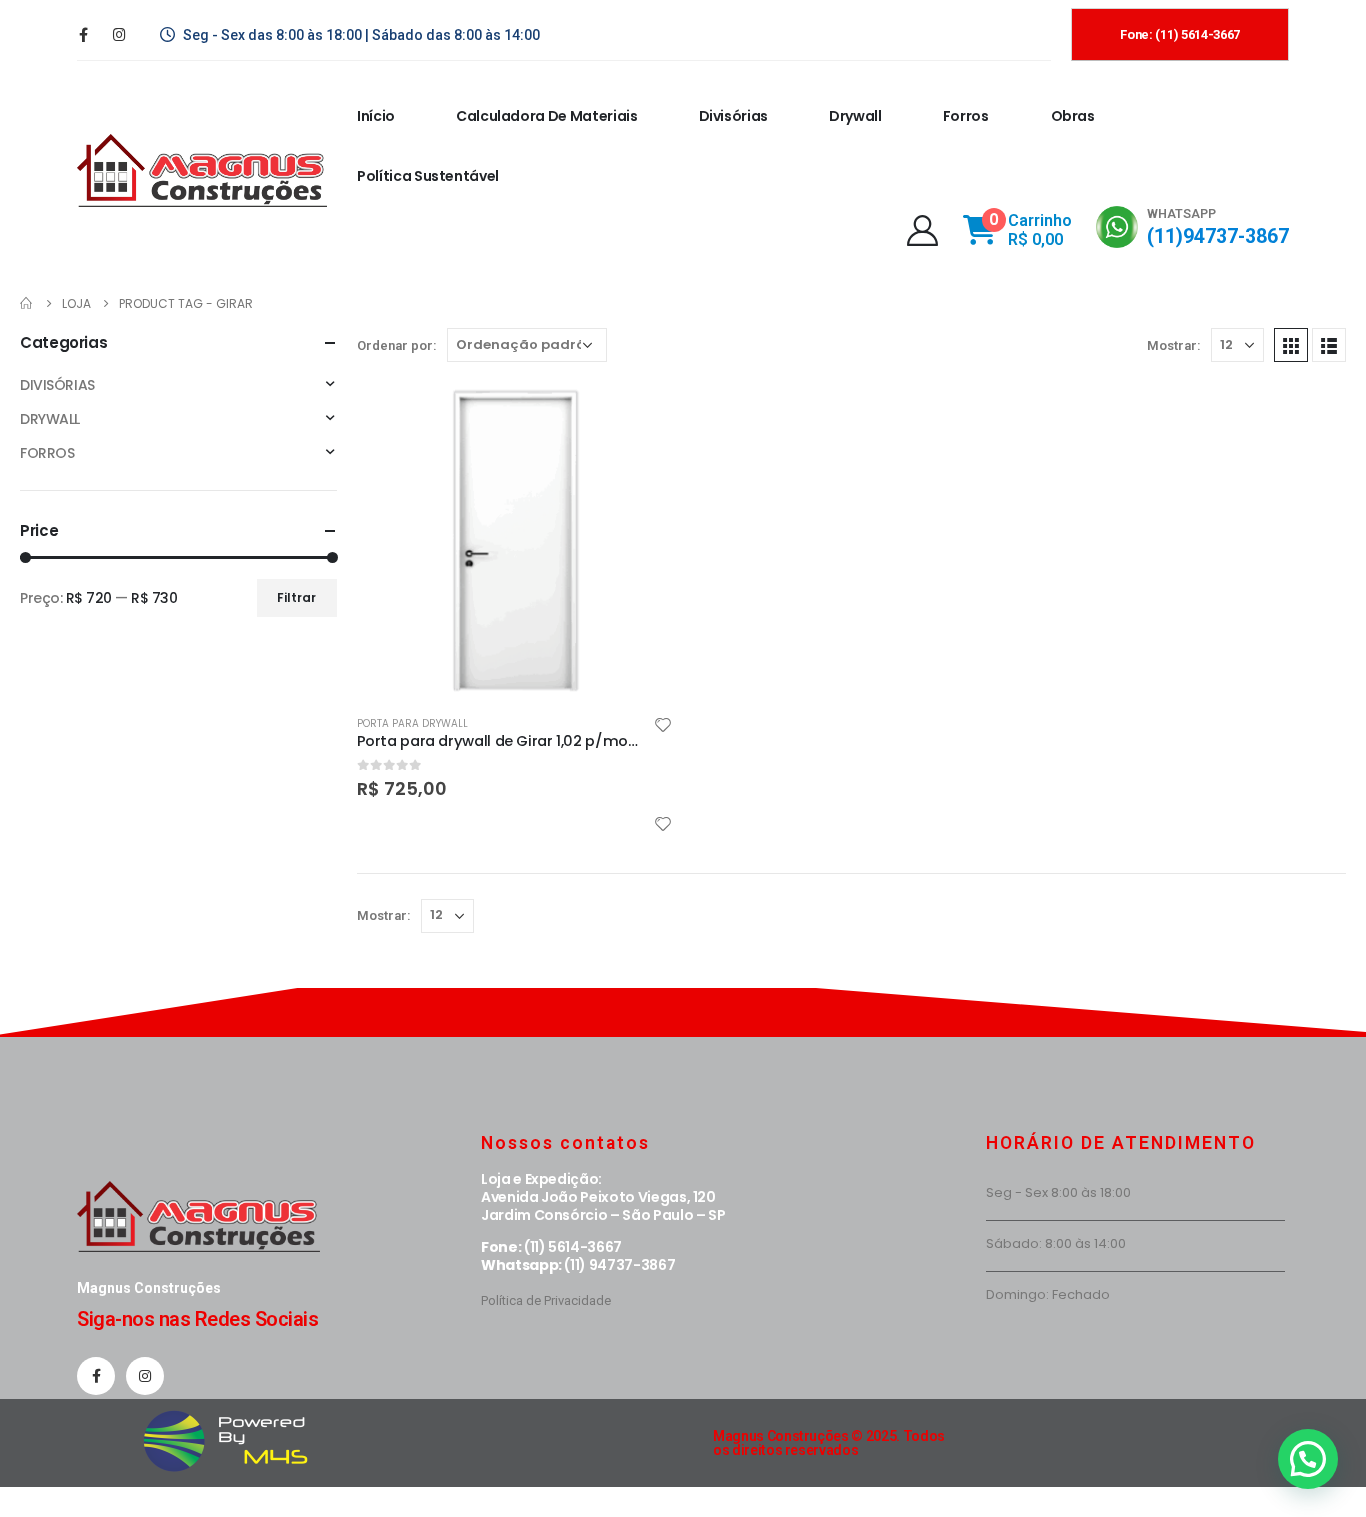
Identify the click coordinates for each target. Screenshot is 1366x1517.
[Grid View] (1291, 345)
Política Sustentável (428, 176)
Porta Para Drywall (412, 723)
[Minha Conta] (922, 230)
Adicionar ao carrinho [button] (640, 415)
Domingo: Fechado (1048, 1294)
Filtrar (296, 597)
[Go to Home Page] (27, 303)
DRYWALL (50, 419)
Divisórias (734, 116)
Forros (966, 116)
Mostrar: (1174, 345)
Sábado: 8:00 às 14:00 (1056, 1243)
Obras (1073, 116)
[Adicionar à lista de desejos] (663, 727)
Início (376, 116)
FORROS (47, 453)
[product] (515, 540)
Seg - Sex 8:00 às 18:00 (1058, 1192)
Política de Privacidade (546, 1300)
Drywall (855, 116)
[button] (1308, 1459)
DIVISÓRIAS (57, 385)
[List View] (1329, 345)
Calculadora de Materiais (547, 116)
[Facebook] (83, 34)
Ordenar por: (397, 345)
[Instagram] (119, 34)
